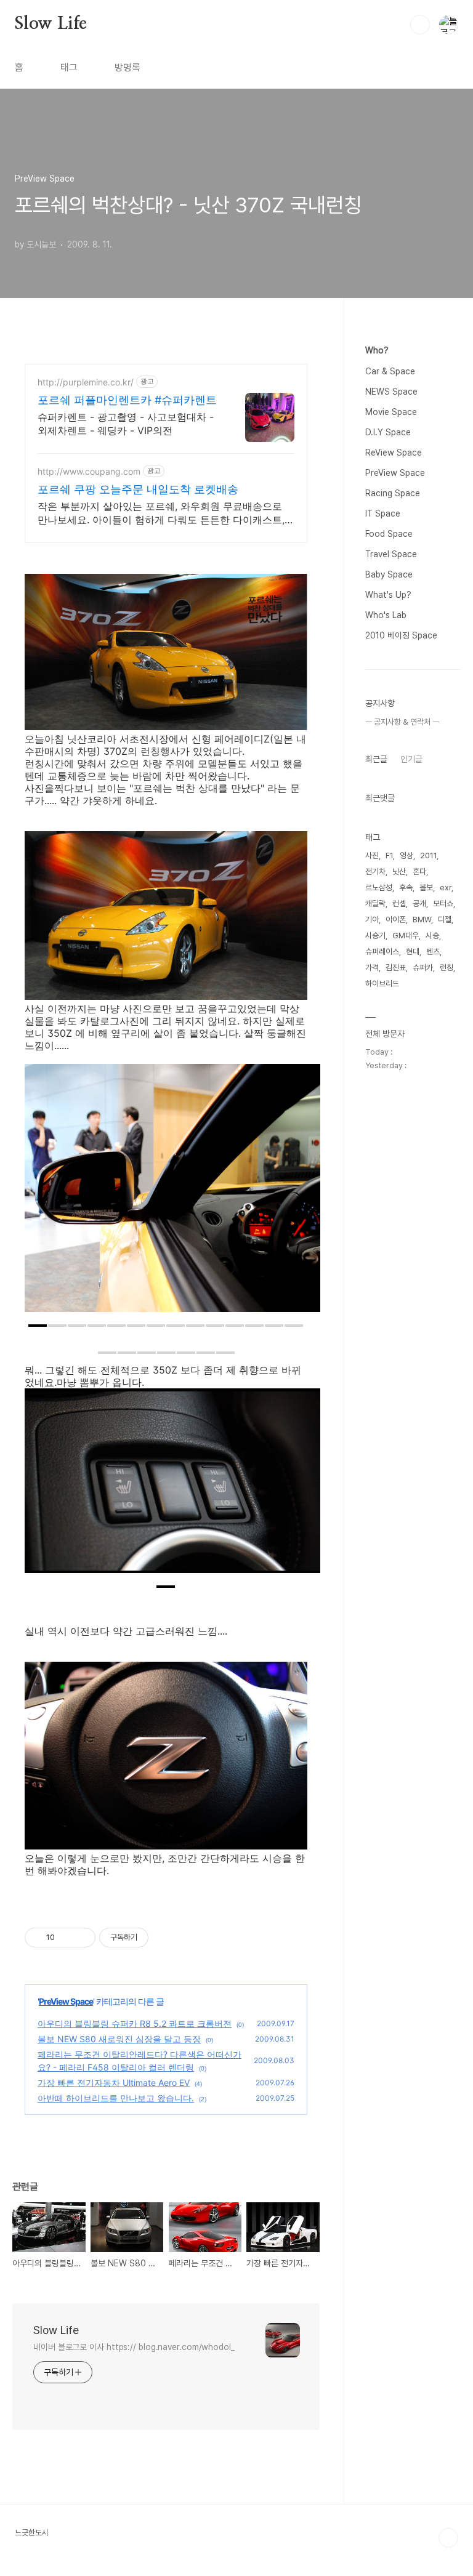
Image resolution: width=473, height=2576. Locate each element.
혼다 (419, 871)
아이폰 (396, 920)
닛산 (399, 871)
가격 (372, 968)
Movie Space (391, 412)
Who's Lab (386, 615)
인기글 (411, 759)
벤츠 (433, 952)
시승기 (375, 936)
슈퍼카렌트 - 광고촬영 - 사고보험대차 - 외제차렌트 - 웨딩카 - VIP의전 (126, 424)
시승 (432, 936)
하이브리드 (382, 984)
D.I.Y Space (388, 432)
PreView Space (66, 2001)
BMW (422, 920)
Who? (377, 350)
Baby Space (389, 574)
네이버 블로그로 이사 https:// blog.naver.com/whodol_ (134, 2347)
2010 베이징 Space (401, 635)
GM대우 (406, 936)
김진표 (396, 968)
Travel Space (391, 554)
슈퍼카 (423, 968)
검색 (420, 25)
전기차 (375, 871)
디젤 (445, 920)
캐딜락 (375, 904)
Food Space (389, 534)
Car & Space (390, 371)
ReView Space (394, 453)
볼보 (426, 888)
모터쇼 (443, 904)
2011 (428, 855)
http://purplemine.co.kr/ (86, 382)
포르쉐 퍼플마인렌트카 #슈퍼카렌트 (127, 400)
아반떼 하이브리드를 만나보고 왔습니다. (116, 2098)
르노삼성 (379, 888)
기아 (372, 920)
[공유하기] (66, 1938)
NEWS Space (391, 392)
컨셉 (399, 904)
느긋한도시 (32, 2533)
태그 (69, 67)
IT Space (383, 513)
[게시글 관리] (82, 1938)
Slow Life (51, 24)
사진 (372, 855)
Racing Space (393, 493)
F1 (389, 855)
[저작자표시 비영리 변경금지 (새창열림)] (165, 1938)
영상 (406, 855)
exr (446, 888)
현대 (413, 952)
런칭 (447, 968)
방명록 (127, 67)
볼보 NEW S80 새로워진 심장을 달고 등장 (119, 2039)
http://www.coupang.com (89, 471)
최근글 (376, 759)
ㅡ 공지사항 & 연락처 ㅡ (402, 722)
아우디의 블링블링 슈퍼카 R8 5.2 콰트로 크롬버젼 (135, 2023)
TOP (448, 2538)
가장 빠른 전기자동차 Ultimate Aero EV (114, 2083)
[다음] (302, 1194)
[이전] (43, 1194)
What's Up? (388, 595)
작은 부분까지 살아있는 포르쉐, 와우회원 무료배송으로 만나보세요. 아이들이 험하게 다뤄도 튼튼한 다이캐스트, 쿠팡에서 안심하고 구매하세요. (161, 513)
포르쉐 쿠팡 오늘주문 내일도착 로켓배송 (138, 489)
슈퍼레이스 (382, 952)
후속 (406, 888)
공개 (419, 904)
